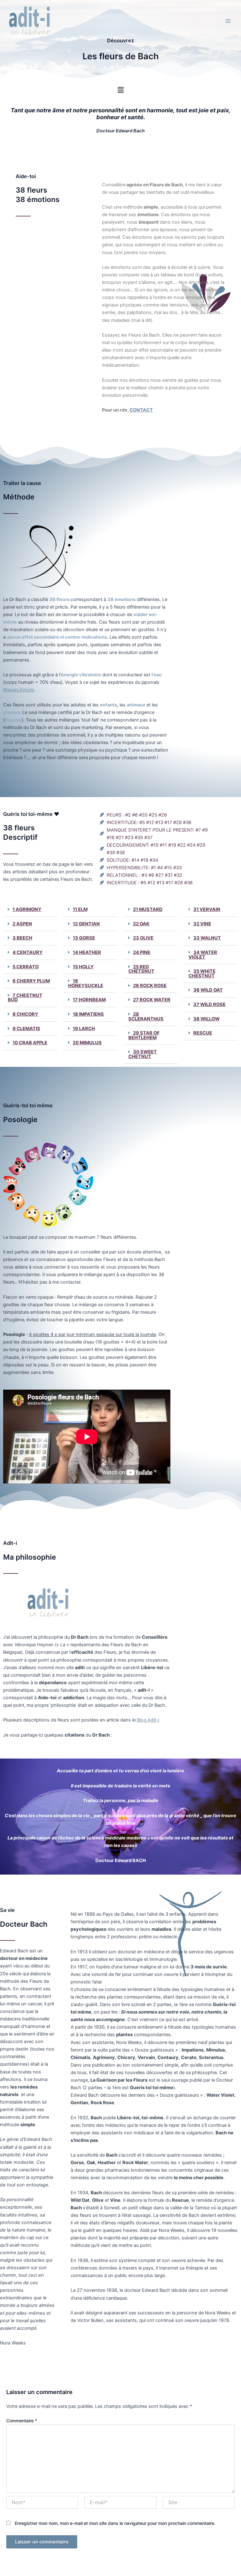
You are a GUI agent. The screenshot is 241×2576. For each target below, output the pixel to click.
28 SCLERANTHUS (146, 1017)
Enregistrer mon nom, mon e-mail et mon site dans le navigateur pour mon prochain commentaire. (115, 2523)
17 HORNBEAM (89, 1000)
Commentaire (22, 2421)
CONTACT (141, 410)
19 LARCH (84, 1029)
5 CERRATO (26, 967)
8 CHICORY (25, 1014)
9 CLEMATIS (26, 1029)
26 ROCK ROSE (150, 986)
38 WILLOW (206, 1019)
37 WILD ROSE (209, 1004)
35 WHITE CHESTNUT (202, 974)
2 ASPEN (22, 924)
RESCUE (203, 1033)
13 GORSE (84, 938)
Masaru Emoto (19, 690)
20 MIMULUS (87, 1043)
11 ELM (80, 909)
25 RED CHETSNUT (141, 969)
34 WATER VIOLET (203, 955)
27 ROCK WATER (152, 1000)
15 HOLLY (83, 967)
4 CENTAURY (28, 952)
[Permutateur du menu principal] (228, 21)
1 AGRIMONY (27, 909)
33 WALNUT (207, 938)
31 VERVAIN (207, 909)
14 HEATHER (87, 952)
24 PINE (142, 952)
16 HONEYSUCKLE (86, 983)
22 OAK (141, 924)
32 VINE (202, 924)
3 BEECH (22, 938)
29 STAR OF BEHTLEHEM (144, 1035)
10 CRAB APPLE (30, 1043)
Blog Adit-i (148, 1720)
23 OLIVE (143, 938)
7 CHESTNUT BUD (25, 998)
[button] (120, 90)
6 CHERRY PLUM (31, 981)
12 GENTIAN (86, 924)
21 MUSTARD (148, 909)
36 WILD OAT (208, 990)
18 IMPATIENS (88, 1014)
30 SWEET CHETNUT (143, 1054)
